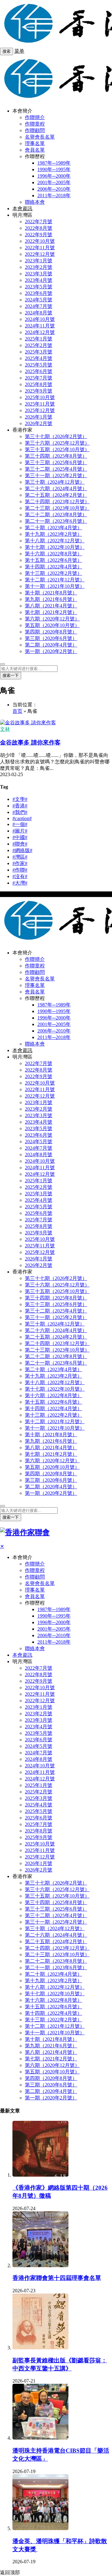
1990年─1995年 (54, 169)
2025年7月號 (39, 378)
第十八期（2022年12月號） (55, 541)
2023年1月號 (39, 261)
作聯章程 (35, 124)
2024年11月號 (40, 326)
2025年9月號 (39, 391)
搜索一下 (11, 675)
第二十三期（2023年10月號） (57, 508)
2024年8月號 (39, 313)
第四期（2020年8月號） (51, 632)
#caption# (22, 818)
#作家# (20, 863)
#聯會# (20, 844)
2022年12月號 (40, 254)
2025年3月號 (39, 352)
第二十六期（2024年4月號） (56, 489)
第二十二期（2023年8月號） (56, 515)
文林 (5, 729)
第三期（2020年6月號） (51, 638)
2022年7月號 (39, 222)
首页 (17, 711)
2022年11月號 (40, 248)
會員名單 (35, 150)
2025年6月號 (39, 371)
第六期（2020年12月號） (52, 619)
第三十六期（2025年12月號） (57, 443)
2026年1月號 (39, 417)
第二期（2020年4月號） (51, 645)
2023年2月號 (39, 267)
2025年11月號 (40, 404)
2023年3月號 (39, 274)
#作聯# (20, 870)
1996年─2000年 (54, 176)
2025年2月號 (39, 345)
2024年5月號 (39, 300)
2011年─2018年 (54, 195)
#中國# (20, 837)
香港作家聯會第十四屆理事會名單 (57, 2278)
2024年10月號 (40, 319)
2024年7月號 (39, 306)
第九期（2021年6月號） (51, 599)
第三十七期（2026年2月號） (56, 436)
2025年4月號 (39, 358)
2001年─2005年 (54, 182)
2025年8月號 (39, 384)
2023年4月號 (39, 280)
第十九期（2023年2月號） (54, 534)
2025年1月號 (39, 339)
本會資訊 (22, 209)
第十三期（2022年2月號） (54, 573)
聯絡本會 (35, 202)
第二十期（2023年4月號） (54, 528)
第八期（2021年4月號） (51, 606)
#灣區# (20, 857)
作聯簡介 (35, 117)
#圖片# (20, 831)
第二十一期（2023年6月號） (56, 521)
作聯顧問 (35, 130)
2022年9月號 (39, 235)
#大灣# (20, 883)
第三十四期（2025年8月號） (56, 456)
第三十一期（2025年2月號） (56, 475)
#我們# (20, 812)
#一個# (20, 824)
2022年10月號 (40, 241)
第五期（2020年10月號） (52, 625)
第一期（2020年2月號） (51, 651)
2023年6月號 (39, 293)
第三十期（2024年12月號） (55, 482)
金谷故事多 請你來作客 (30, 742)
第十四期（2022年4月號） (54, 567)
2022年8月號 (39, 228)
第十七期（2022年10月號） (55, 547)
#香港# (20, 806)
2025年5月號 (39, 365)
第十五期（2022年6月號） (54, 560)
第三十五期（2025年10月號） (57, 449)
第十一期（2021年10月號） (55, 586)
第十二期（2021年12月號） (55, 580)
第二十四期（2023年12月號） (57, 502)
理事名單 (35, 143)
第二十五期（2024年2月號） (56, 495)
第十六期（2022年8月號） (54, 554)
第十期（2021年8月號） (51, 593)
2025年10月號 (40, 397)
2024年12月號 (40, 332)
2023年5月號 (39, 287)
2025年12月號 (40, 410)
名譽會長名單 (40, 137)
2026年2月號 (39, 423)
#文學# (20, 799)
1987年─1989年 (54, 163)
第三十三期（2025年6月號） (56, 462)
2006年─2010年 (54, 189)
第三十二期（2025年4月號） (56, 469)
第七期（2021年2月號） (51, 612)
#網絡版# (22, 850)
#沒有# (20, 876)
